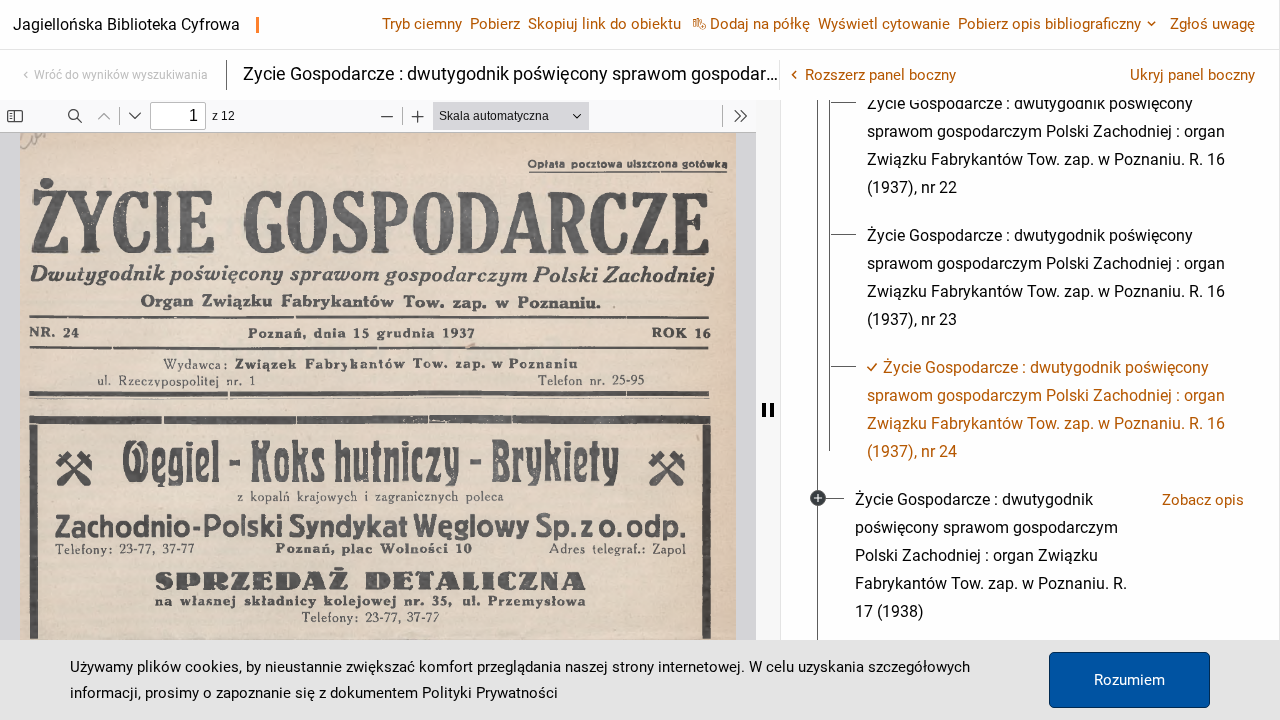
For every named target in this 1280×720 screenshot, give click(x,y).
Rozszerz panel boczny (880, 75)
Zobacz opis (1203, 500)
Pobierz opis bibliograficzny (1049, 24)
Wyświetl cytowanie (884, 24)
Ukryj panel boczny (1192, 75)
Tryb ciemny (422, 24)
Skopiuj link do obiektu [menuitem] (604, 24)
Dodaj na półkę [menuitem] (760, 24)
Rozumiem (1129, 680)
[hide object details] (768, 410)
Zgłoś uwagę (1212, 24)
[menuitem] (1048, 146)
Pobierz (495, 24)
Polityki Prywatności (490, 693)
